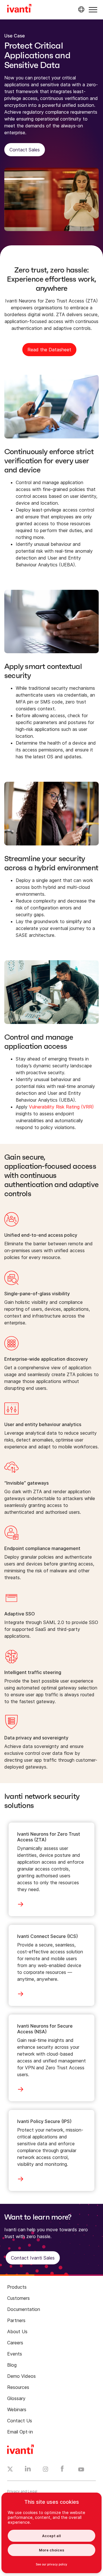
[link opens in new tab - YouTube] (81, 2470)
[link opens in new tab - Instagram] (45, 2470)
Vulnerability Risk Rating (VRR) (61, 1107)
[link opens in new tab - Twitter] (10, 2470)
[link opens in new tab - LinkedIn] (28, 2470)
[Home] (19, 9)
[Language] (80, 9)
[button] (93, 10)
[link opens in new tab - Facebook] (62, 2470)
